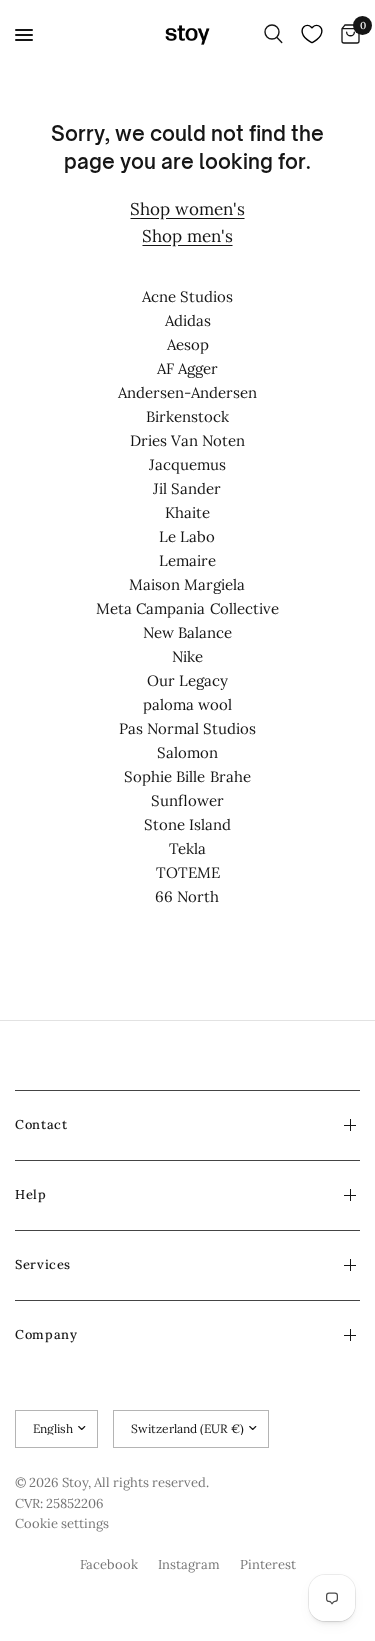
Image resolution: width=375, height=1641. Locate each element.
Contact (41, 1124)
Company (46, 1334)
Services (43, 1264)
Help (31, 1194)
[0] (347, 35)
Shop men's (187, 236)
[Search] (273, 35)
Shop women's (187, 209)
